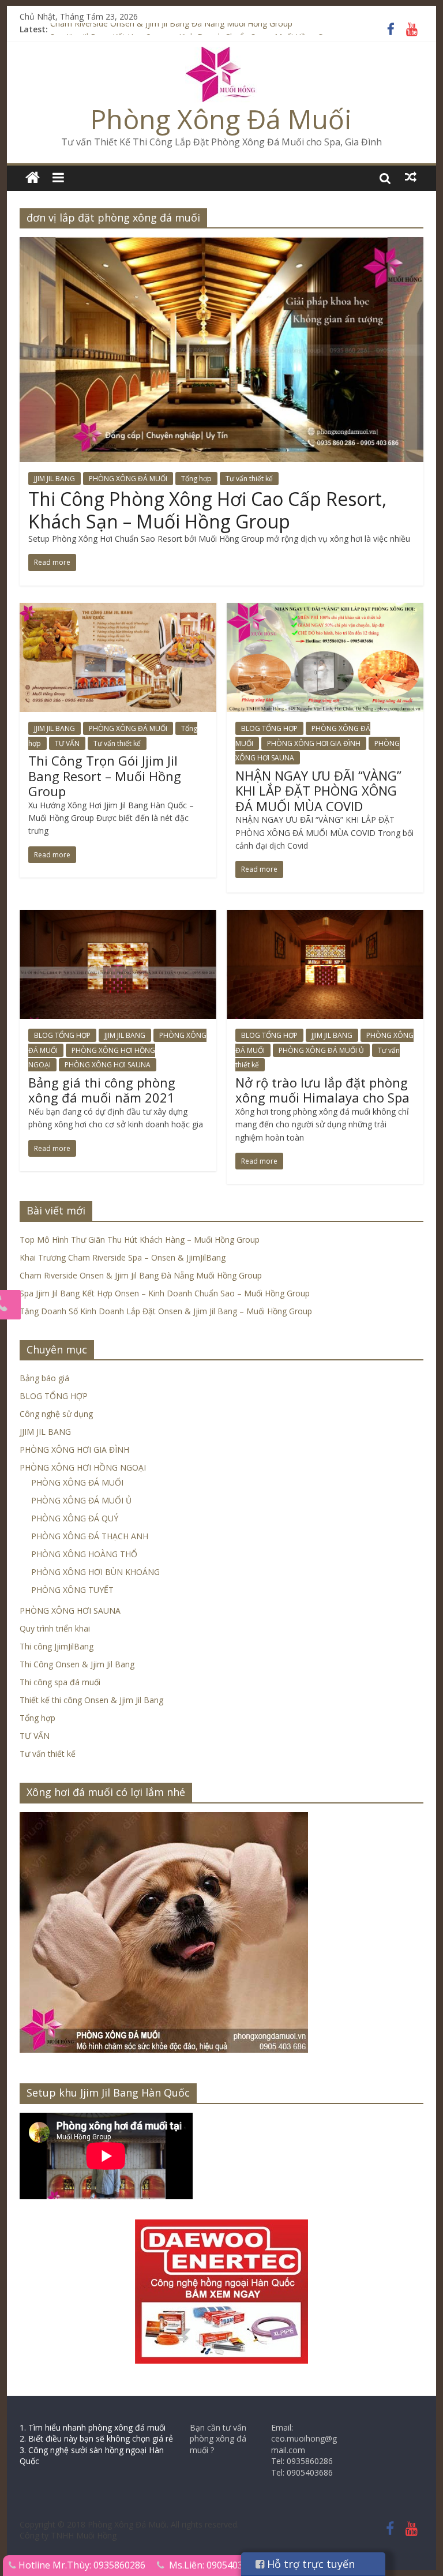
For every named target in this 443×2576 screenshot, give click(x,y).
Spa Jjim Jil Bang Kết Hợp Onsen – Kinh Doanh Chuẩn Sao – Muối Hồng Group (165, 1293)
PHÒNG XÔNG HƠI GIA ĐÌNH (314, 743)
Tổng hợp (196, 479)
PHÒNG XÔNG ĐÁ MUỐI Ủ (321, 1050)
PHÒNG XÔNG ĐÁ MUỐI (128, 479)
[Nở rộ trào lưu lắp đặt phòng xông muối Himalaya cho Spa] (325, 917)
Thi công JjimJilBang (57, 1646)
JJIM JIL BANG (55, 479)
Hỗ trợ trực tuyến (309, 2564)
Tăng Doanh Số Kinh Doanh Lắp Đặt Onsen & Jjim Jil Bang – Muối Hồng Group (166, 1311)
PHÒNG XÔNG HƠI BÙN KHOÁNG (95, 1572)
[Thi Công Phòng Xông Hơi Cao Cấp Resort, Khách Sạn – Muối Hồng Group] (221, 244)
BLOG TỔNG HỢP (269, 728)
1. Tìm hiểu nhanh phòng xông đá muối (93, 2427)
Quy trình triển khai (55, 1628)
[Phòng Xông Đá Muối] (221, 54)
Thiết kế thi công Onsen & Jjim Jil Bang (91, 1700)
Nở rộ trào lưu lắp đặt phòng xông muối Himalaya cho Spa (322, 1090)
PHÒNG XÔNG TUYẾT (72, 1590)
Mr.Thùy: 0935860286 (99, 2565)
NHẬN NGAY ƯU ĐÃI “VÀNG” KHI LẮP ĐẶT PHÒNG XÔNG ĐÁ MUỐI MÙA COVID (318, 791)
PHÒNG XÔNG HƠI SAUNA (108, 1065)
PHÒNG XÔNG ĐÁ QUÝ (75, 1518)
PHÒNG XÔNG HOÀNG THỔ (84, 1554)
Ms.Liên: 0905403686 (214, 2565)
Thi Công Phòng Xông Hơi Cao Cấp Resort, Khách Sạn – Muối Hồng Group (207, 510)
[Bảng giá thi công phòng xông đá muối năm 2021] (118, 917)
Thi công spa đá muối (60, 1682)
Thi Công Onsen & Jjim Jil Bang (77, 1664)
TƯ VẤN (67, 743)
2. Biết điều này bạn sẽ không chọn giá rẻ (96, 2438)
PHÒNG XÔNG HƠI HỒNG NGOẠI (83, 1467)
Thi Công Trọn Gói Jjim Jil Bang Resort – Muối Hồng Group (105, 776)
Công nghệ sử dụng (56, 1414)
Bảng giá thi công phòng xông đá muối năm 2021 (102, 1090)
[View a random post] (411, 177)
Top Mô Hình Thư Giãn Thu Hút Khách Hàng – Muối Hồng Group (140, 1240)
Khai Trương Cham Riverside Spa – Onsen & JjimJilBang (123, 1257)
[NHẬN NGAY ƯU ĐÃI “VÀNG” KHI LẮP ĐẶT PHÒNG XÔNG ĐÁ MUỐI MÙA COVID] (325, 610)
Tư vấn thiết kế (249, 479)
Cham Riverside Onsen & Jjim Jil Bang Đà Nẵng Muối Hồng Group (171, 29)
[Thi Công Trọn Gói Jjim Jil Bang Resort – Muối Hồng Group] (118, 610)
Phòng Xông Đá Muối (221, 119)
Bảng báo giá (44, 1378)
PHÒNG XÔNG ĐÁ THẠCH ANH (90, 1536)
